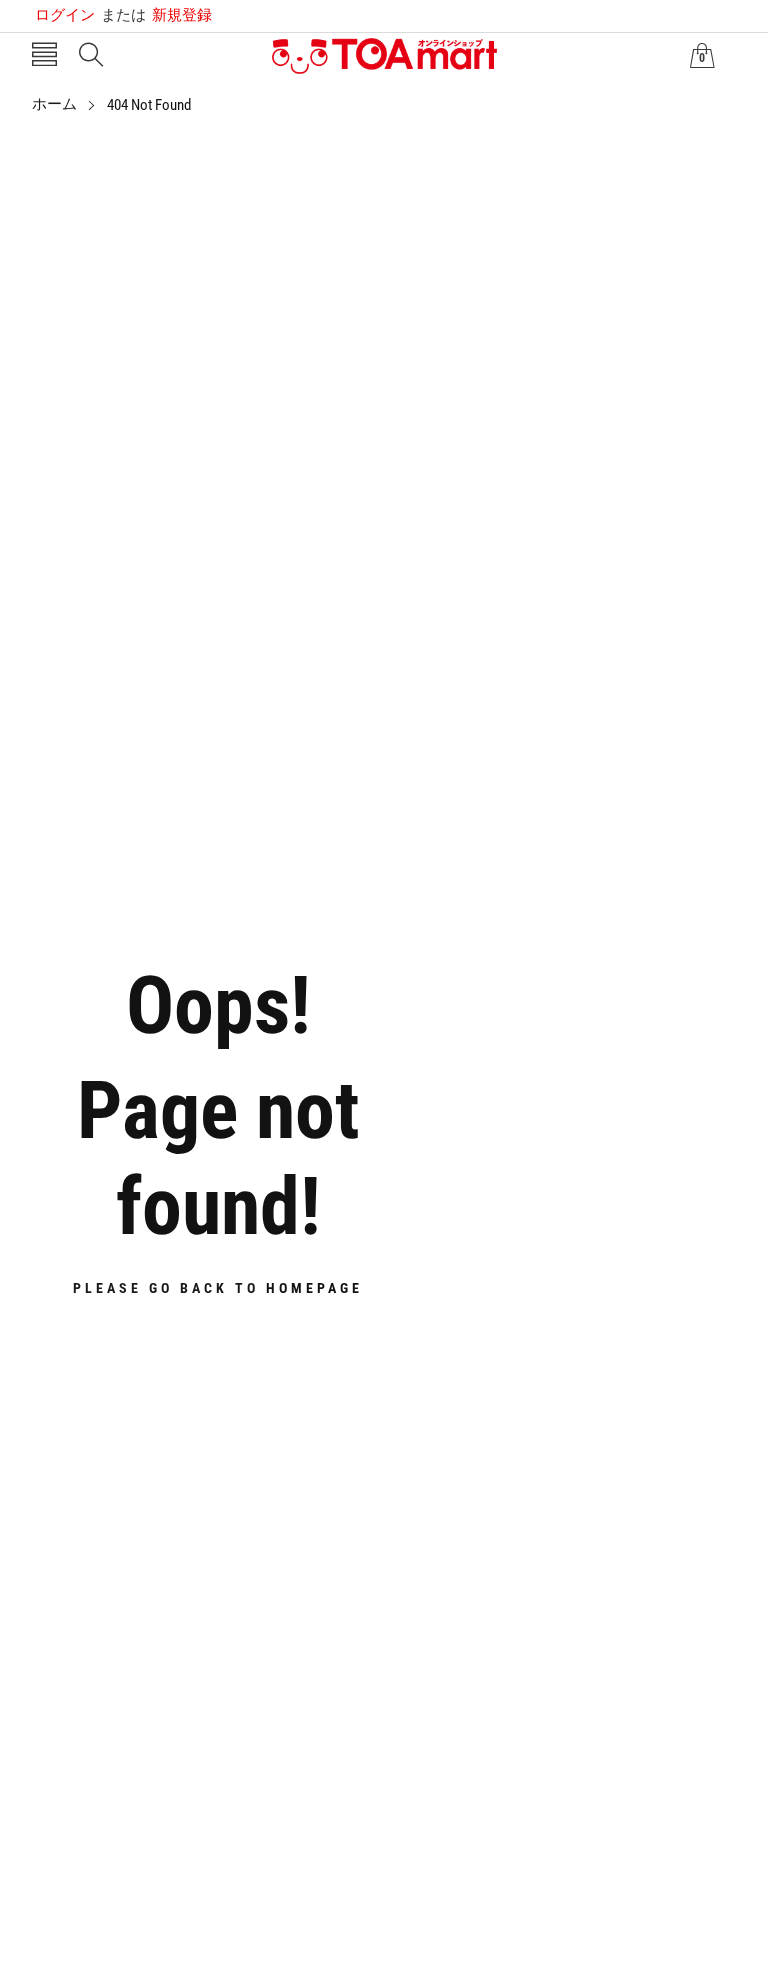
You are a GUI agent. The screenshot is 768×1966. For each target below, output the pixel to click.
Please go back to (218, 1288)
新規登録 (156, 15)
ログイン (65, 15)
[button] (44, 56)
